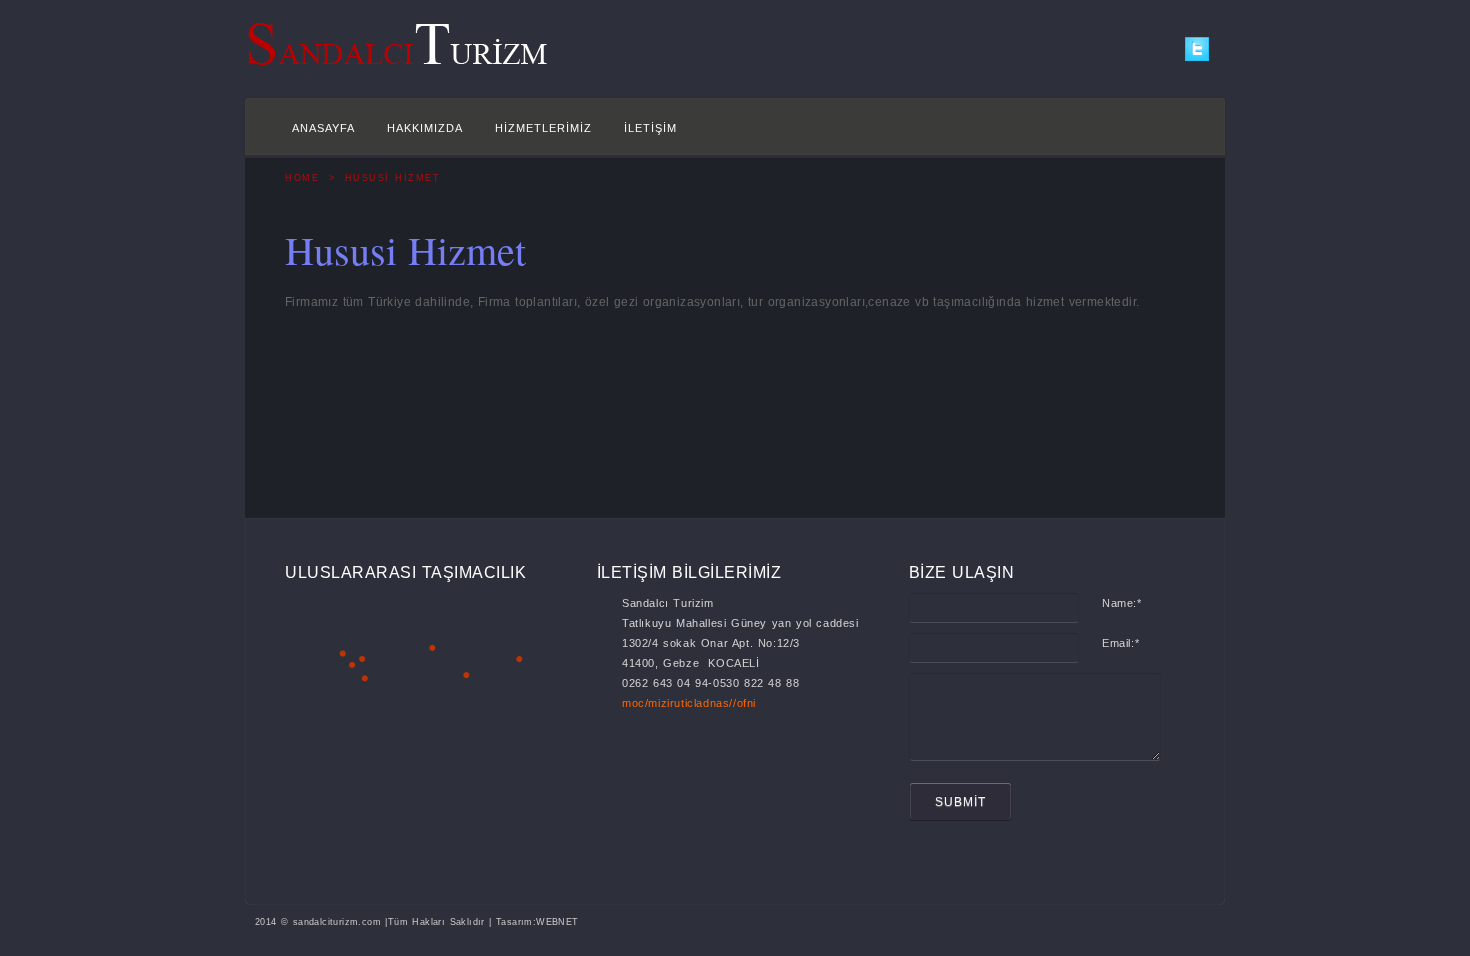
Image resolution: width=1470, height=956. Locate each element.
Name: (1122, 603)
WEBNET (557, 922)
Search (1165, 131)
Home (302, 178)
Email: (1120, 643)
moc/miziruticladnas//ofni (689, 703)
